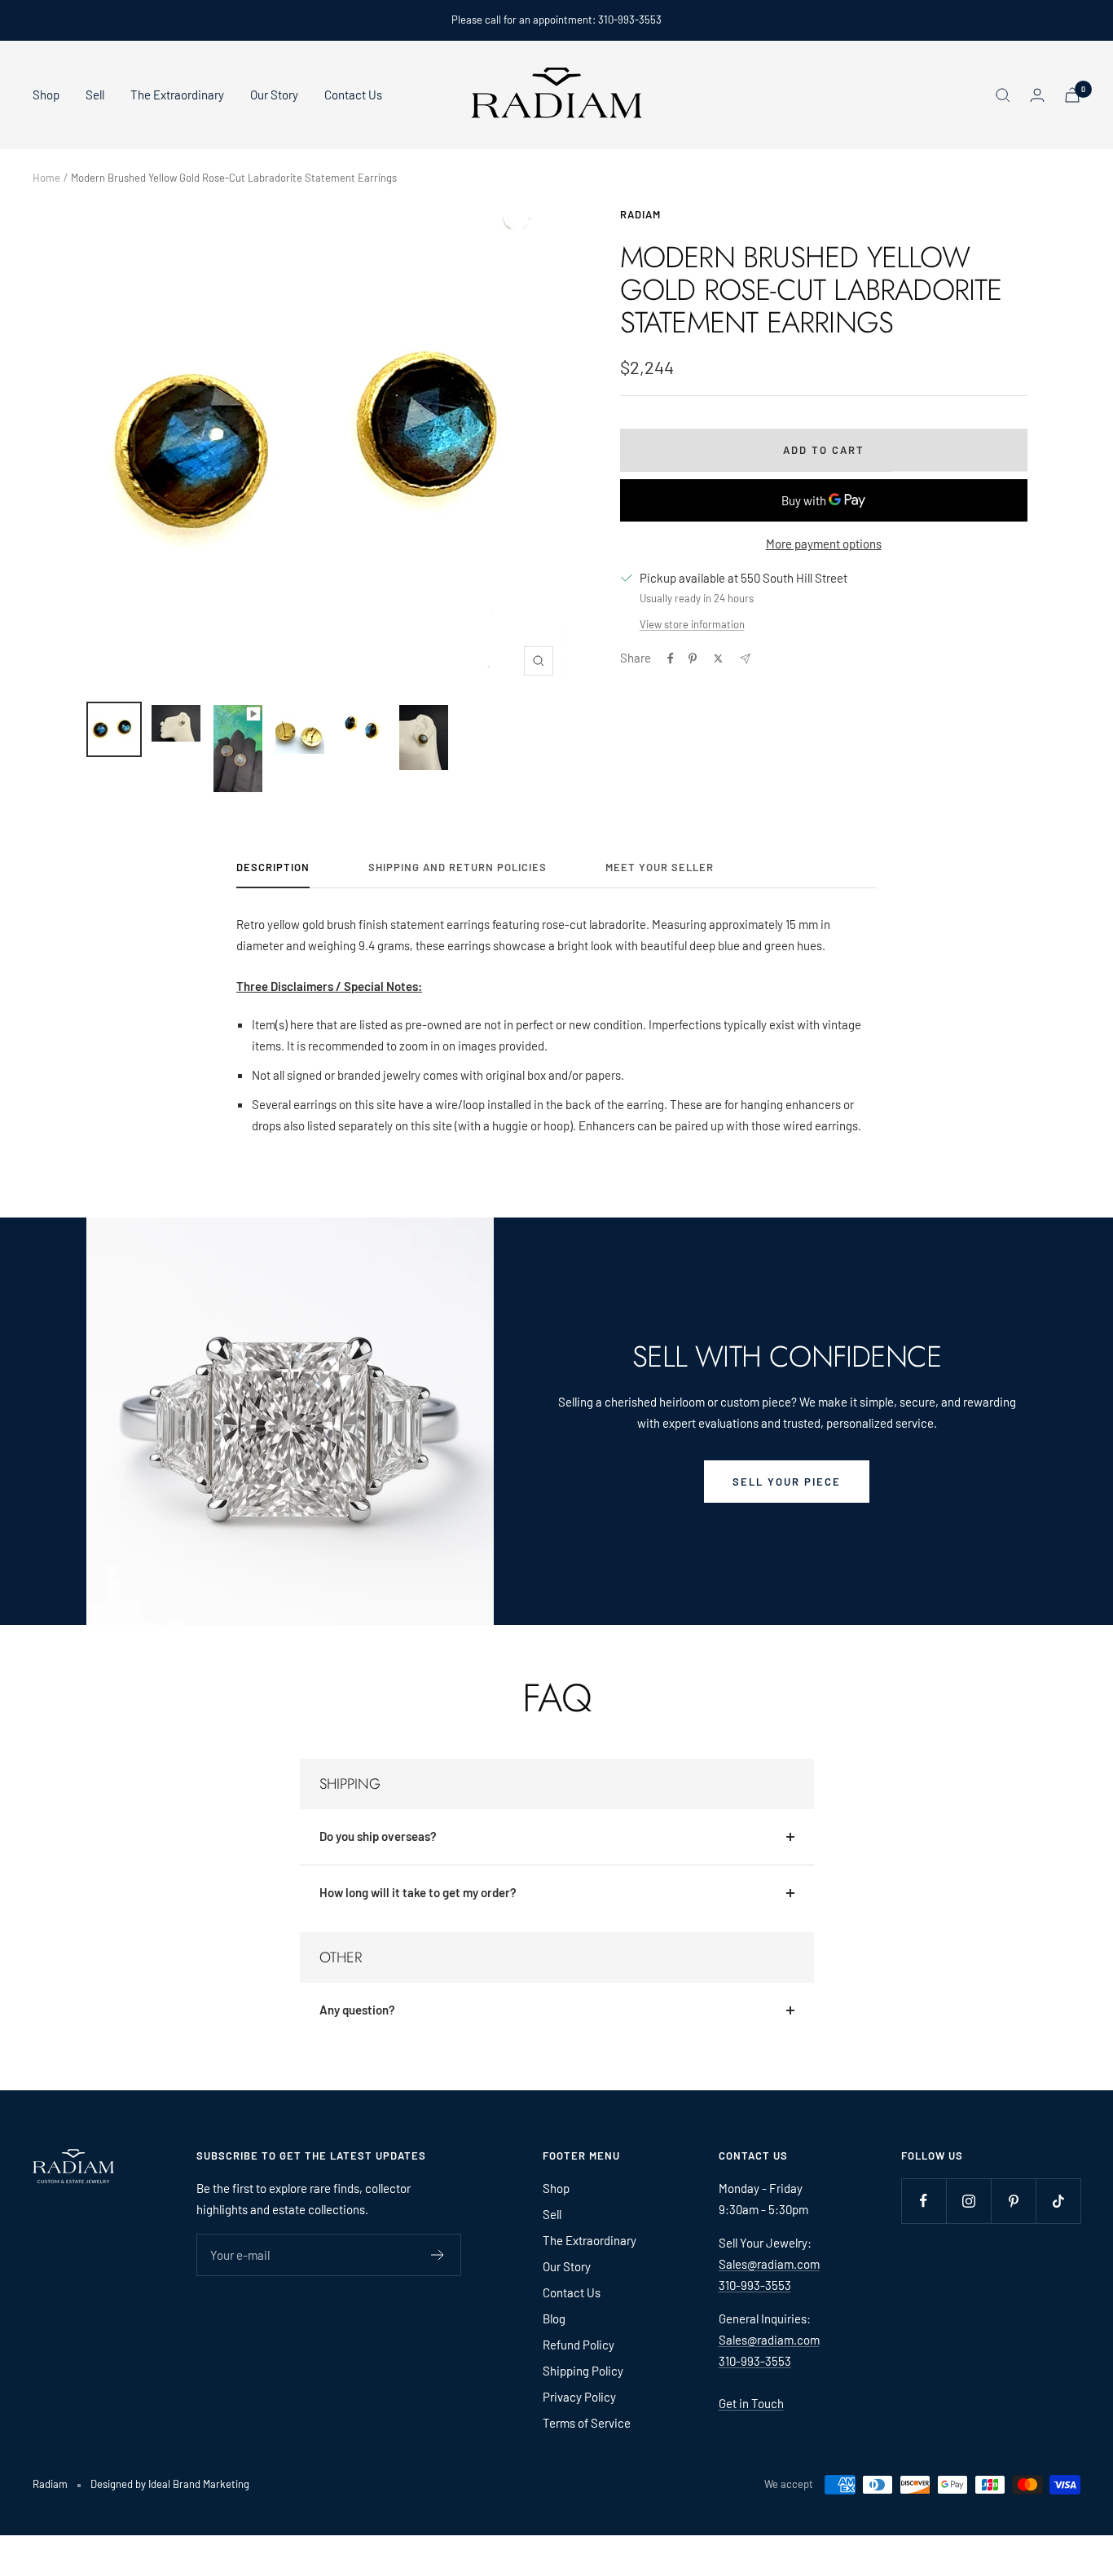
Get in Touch (751, 2403)
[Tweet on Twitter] (718, 658)
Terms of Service (587, 2423)
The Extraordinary (177, 95)
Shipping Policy (583, 2371)
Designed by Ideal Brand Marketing (170, 2484)
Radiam (640, 214)
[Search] (1003, 95)
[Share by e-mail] (745, 659)
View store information (692, 624)
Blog (554, 2318)
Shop (46, 95)
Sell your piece (787, 1482)
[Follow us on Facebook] (924, 2201)
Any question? (357, 2010)
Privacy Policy (579, 2397)
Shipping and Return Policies (458, 867)
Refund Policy (578, 2345)
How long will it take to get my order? (418, 1892)
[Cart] (1072, 95)
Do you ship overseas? (378, 1836)
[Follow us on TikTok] (1058, 2201)
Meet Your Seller (660, 867)
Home (46, 178)
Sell (95, 95)
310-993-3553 (755, 2285)
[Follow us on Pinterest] (1013, 2201)
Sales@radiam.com (769, 2264)
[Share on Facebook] (671, 658)
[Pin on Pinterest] (693, 658)
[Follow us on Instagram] (968, 2201)
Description (273, 867)
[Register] (438, 2255)
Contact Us (353, 95)
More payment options (824, 544)
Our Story (274, 95)
